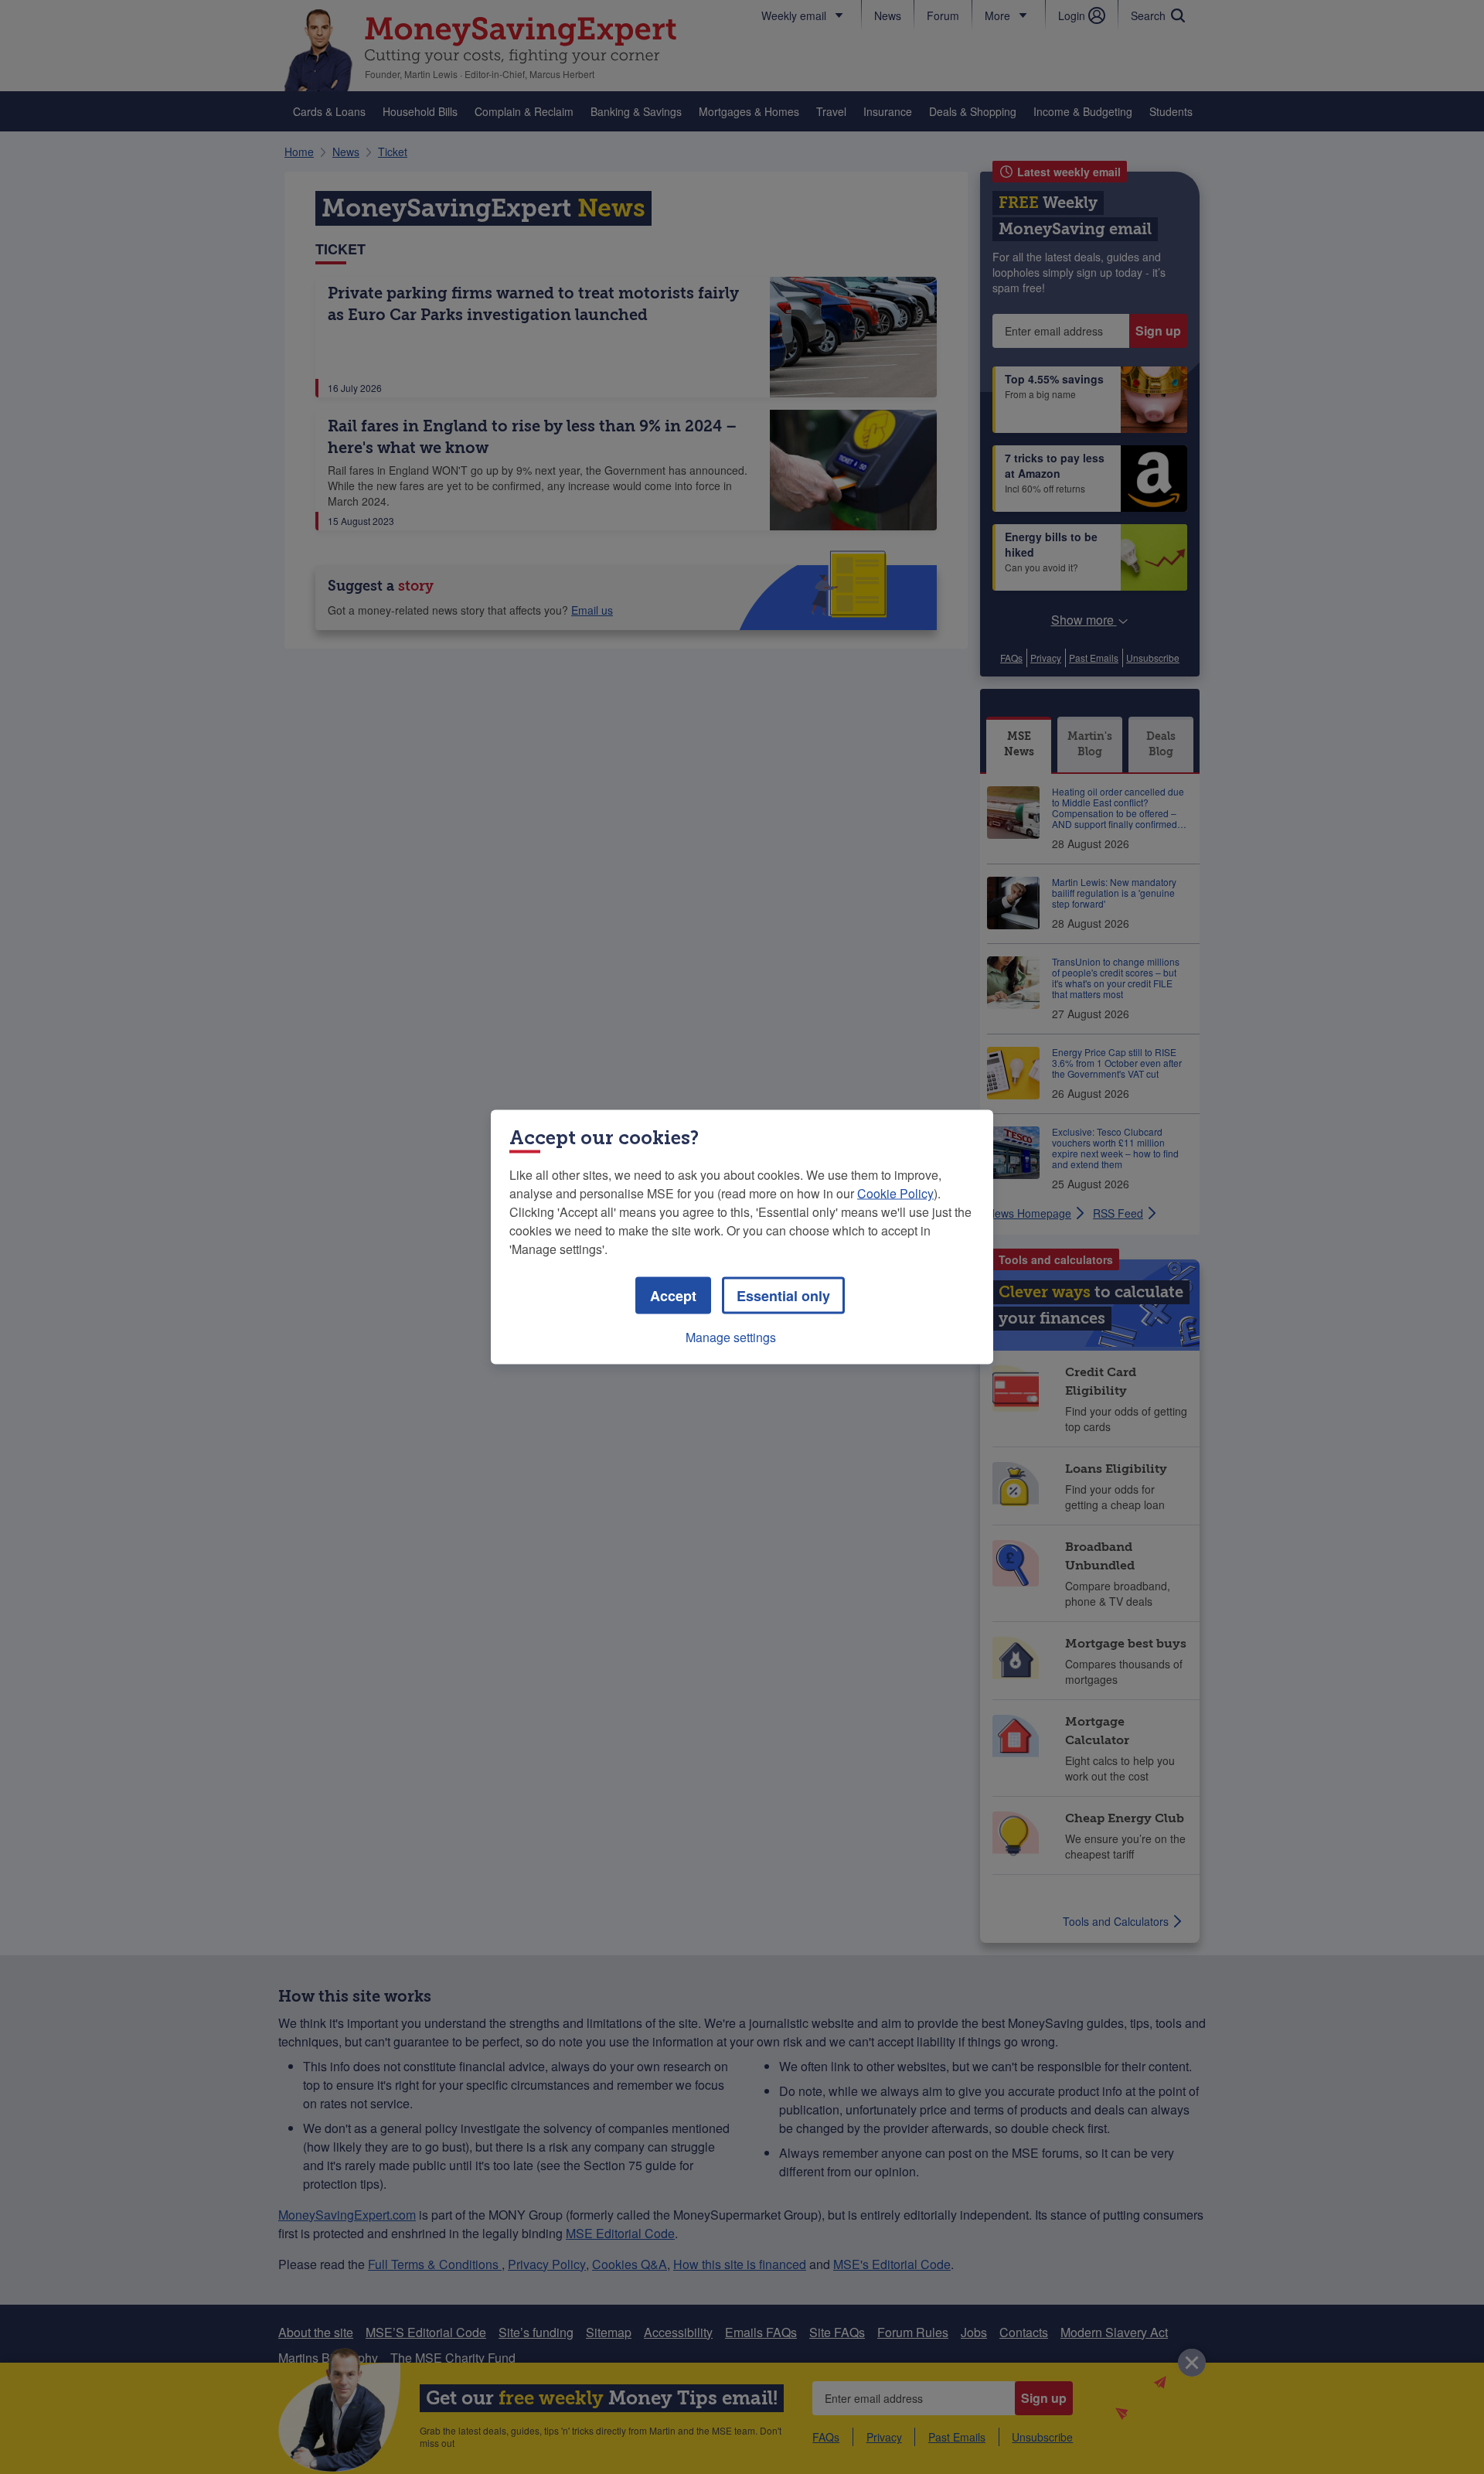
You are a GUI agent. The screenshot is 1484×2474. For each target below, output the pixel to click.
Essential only (783, 1296)
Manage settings (731, 1337)
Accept (673, 1296)
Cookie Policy (895, 1193)
